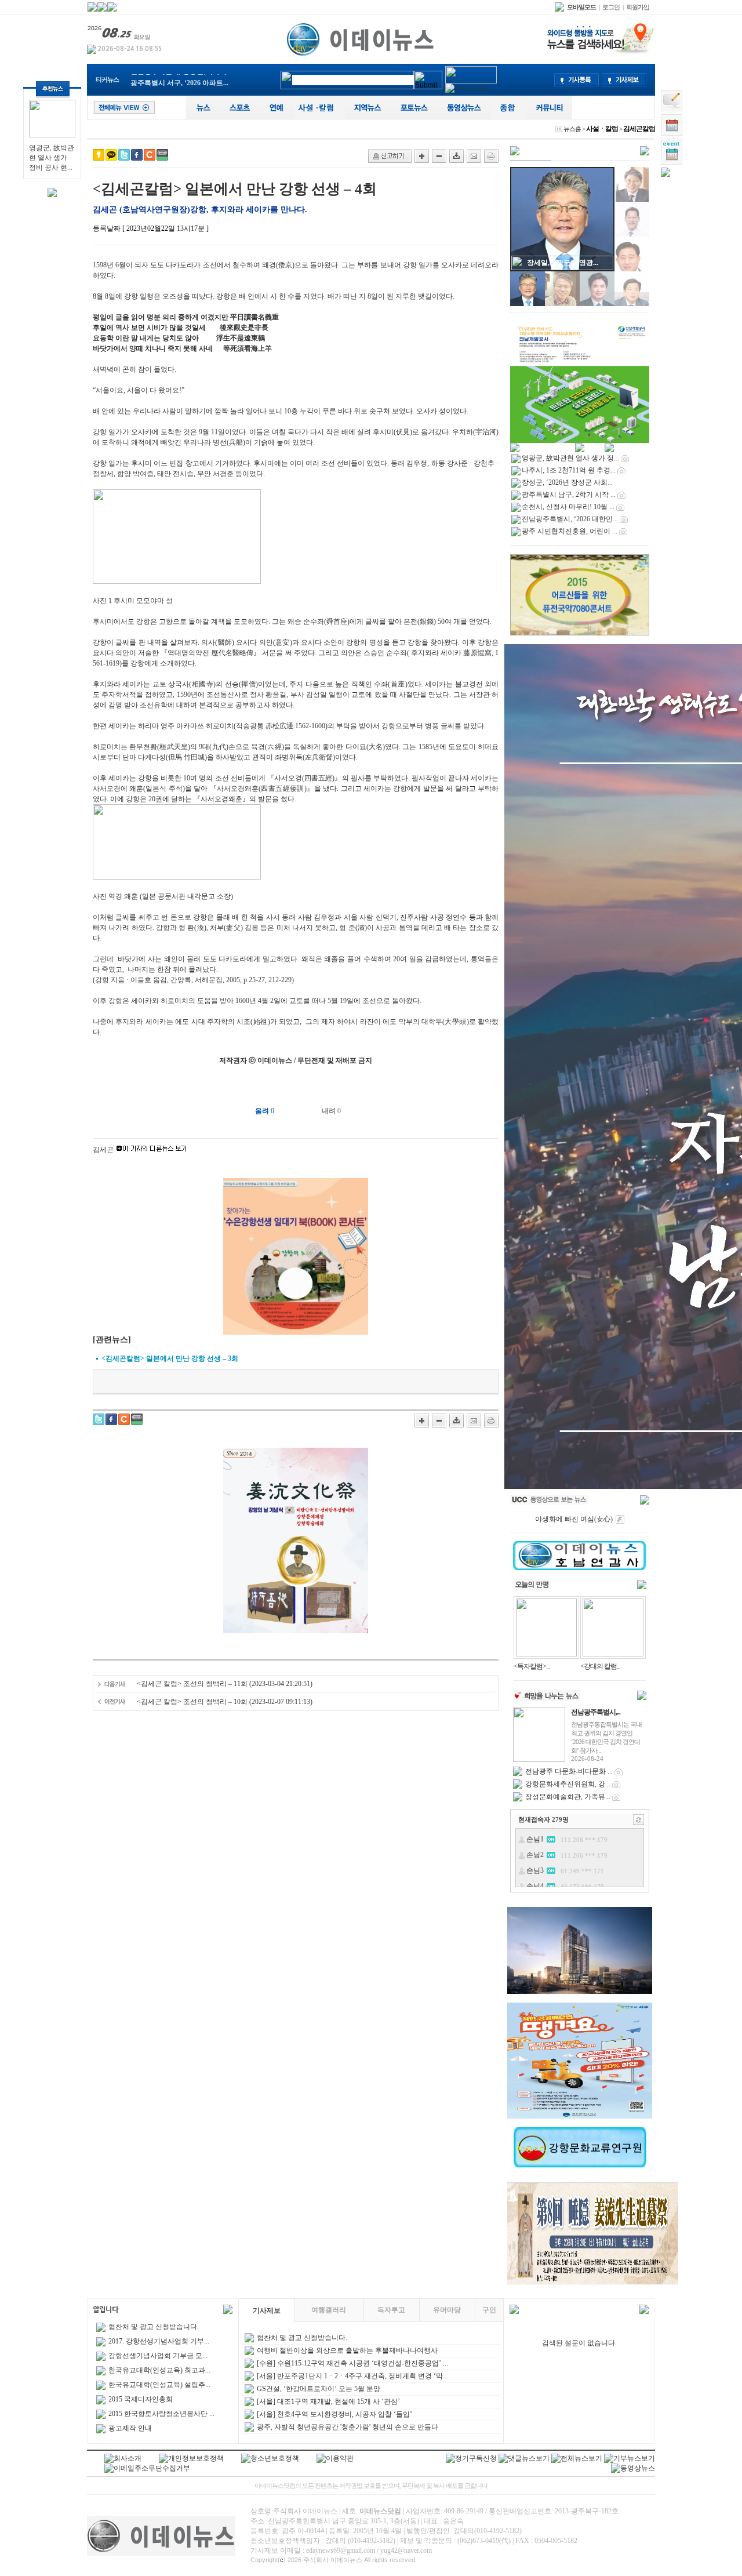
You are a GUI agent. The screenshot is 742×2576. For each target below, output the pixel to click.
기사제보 (267, 2310)
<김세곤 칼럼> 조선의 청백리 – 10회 (193, 1702)
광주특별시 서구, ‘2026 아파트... (179, 80)
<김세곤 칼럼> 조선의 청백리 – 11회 (193, 1684)
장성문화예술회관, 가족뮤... (568, 1797)
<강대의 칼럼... (600, 1666)
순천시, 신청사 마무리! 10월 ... (568, 507)
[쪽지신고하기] (390, 156)
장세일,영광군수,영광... (563, 263)
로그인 (611, 7)
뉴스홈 (572, 129)
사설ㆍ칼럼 (602, 129)
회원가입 (638, 7)
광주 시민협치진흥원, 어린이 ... (570, 531)
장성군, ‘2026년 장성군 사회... (567, 482)
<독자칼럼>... (532, 1666)
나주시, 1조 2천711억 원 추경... (569, 470)
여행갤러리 (329, 2310)
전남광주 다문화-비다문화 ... (569, 1771)
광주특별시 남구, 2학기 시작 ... (569, 495)
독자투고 (391, 2310)
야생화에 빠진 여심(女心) (574, 1519)
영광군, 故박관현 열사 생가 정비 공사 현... (52, 158)
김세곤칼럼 (639, 129)
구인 (489, 2310)
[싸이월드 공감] (150, 155)
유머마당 (447, 2310)
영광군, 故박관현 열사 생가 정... (570, 458)
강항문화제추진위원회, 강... (568, 1784)
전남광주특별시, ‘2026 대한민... (570, 519)
